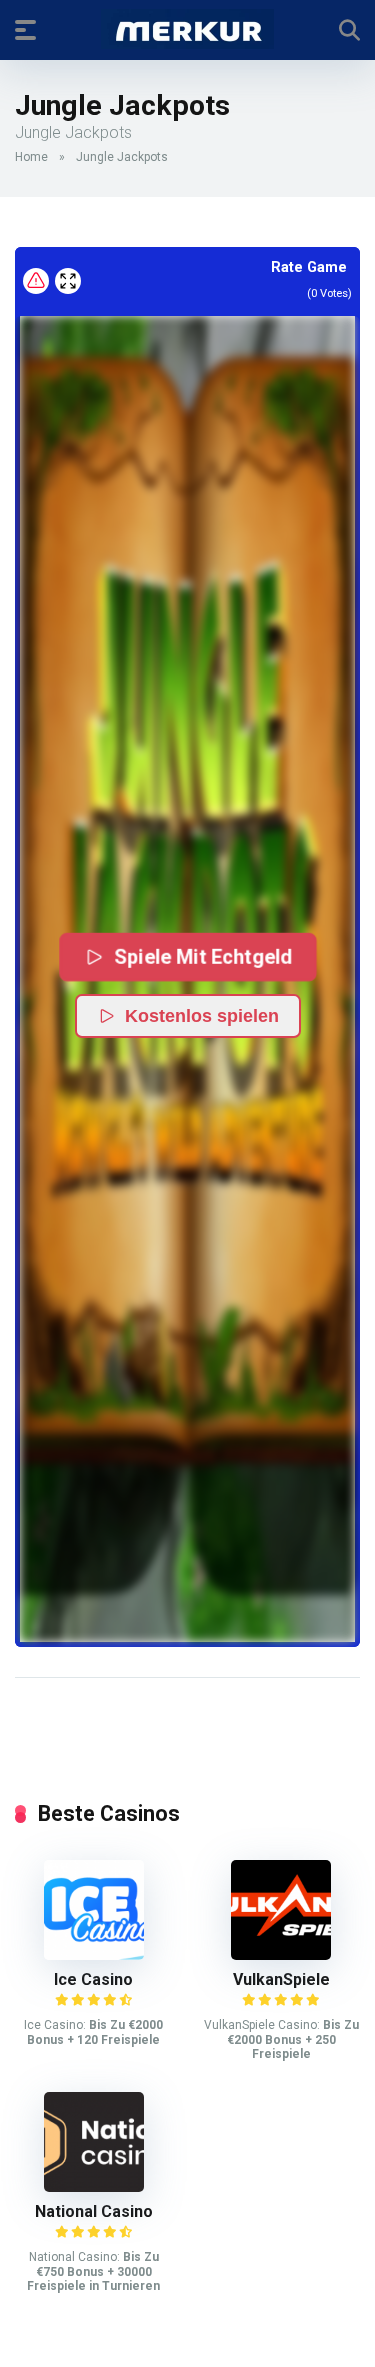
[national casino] (94, 2186)
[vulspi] (281, 1954)
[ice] (94, 1954)
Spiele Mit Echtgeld (203, 956)
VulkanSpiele (281, 1979)
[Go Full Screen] (68, 281)
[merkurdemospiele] (187, 29)
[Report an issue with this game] (36, 281)
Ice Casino (93, 1979)
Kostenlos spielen (202, 1016)
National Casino (94, 2211)
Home (31, 157)
